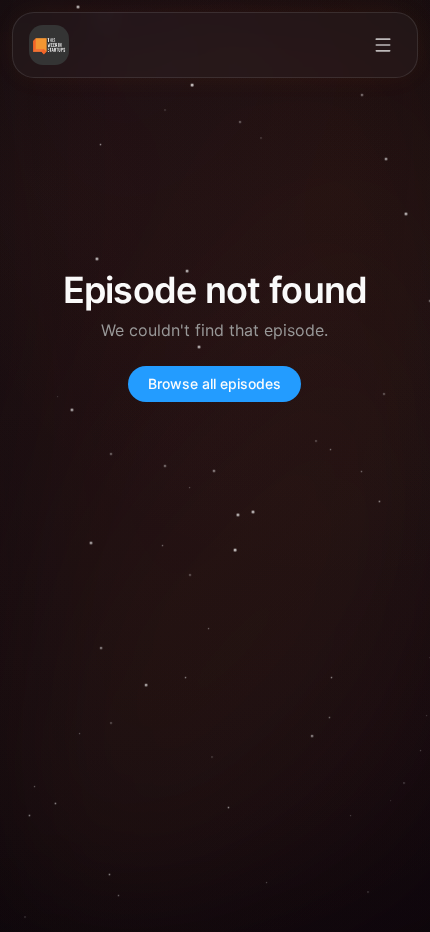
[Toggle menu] (383, 45)
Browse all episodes (214, 383)
